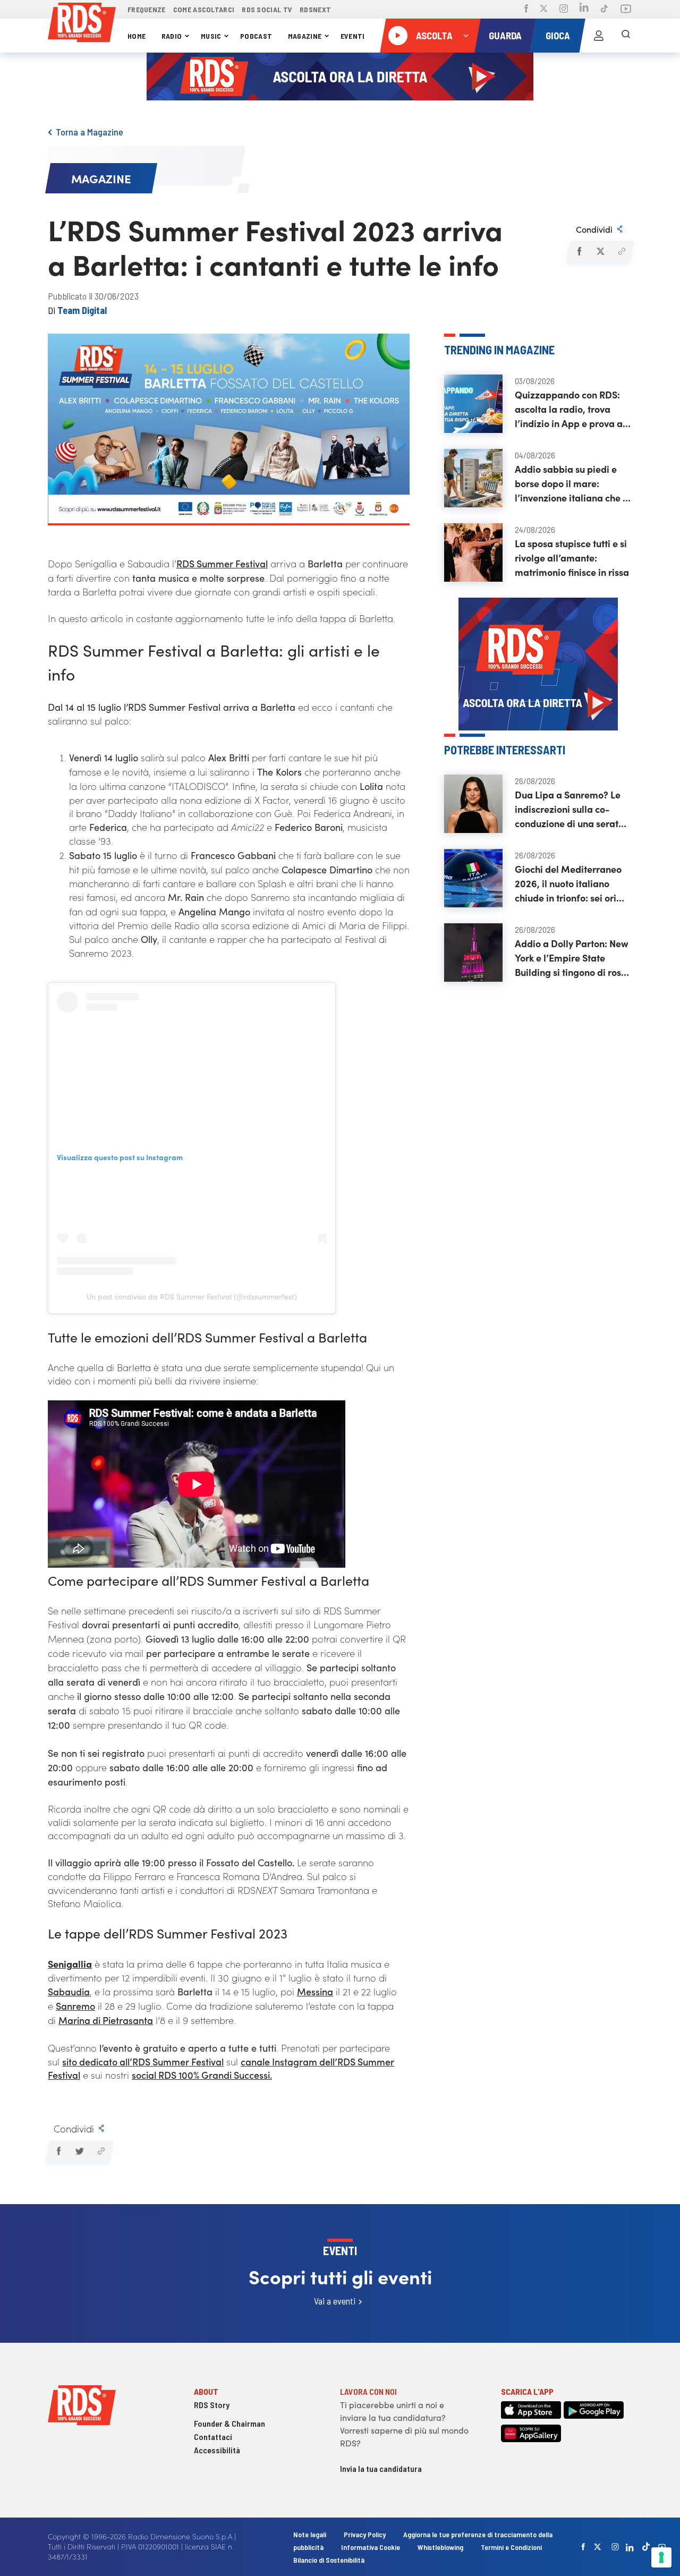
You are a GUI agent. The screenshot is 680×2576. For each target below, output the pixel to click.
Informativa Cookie (371, 2547)
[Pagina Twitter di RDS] (544, 10)
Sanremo (75, 2006)
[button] (579, 251)
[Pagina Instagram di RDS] (564, 10)
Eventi (353, 36)
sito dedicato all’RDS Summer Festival (143, 2061)
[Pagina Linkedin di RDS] (584, 9)
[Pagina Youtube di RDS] (626, 10)
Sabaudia (69, 1991)
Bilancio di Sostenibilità (329, 2560)
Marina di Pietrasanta (106, 2020)
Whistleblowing (440, 2547)
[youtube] (662, 2547)
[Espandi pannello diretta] (466, 36)
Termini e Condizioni (511, 2547)
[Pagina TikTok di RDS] (604, 10)
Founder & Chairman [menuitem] (229, 2423)
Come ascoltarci (204, 9)
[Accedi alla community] (599, 36)
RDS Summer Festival (222, 563)
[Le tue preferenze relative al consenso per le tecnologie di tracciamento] (661, 2557)
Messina (315, 1991)
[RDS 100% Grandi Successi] (82, 24)
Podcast (256, 36)
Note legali (311, 2534)
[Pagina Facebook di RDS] (526, 10)
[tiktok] (646, 2547)
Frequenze (147, 9)
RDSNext (315, 9)
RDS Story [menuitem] (212, 2405)
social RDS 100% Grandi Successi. (202, 2075)
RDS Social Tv (267, 9)
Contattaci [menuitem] (213, 2437)
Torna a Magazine (90, 132)
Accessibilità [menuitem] (217, 2450)
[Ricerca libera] (626, 36)
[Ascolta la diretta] (398, 36)
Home (137, 36)
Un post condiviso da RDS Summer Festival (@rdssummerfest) (192, 1296)
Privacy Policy (365, 2534)
